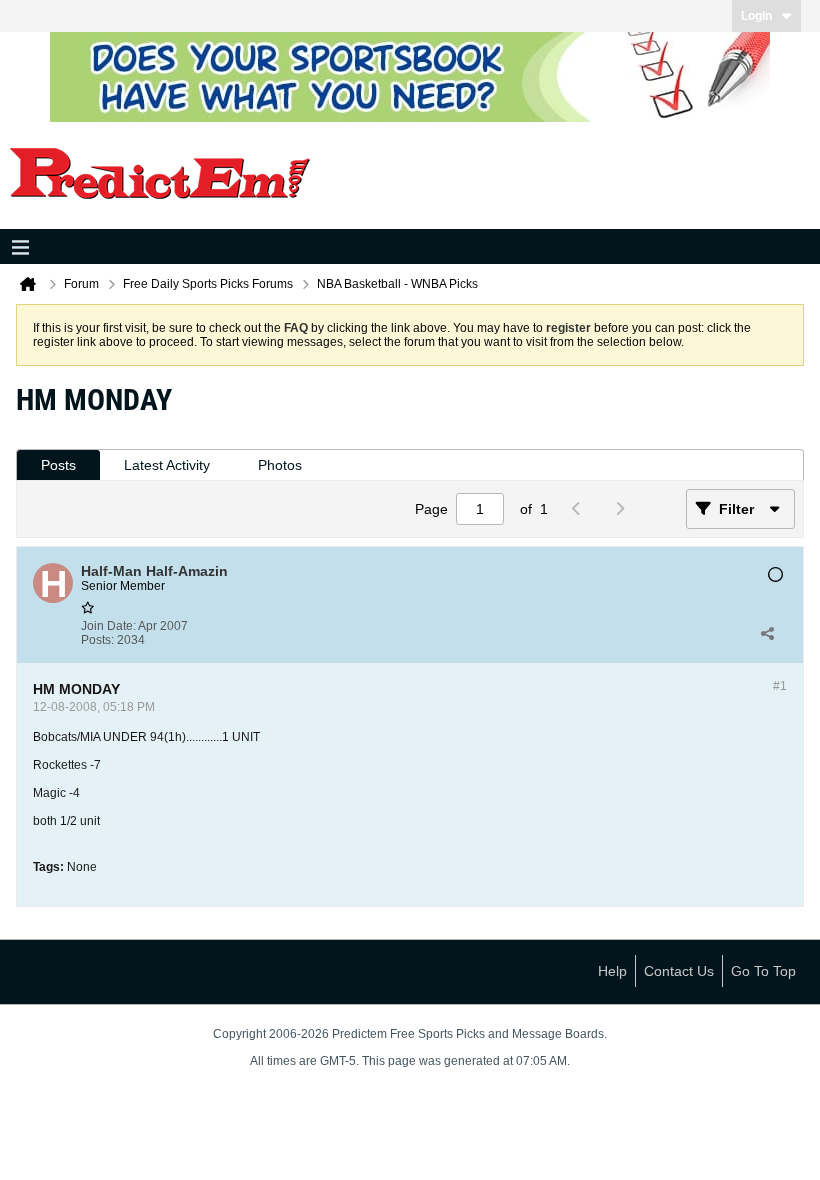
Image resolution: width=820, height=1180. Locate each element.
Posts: (97, 640)
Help (612, 971)
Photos (280, 465)
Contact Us (679, 971)
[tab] (58, 465)
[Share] (767, 633)
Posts (58, 465)
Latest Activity (167, 465)
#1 (780, 686)
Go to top (763, 971)
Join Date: (108, 626)
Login (756, 16)
